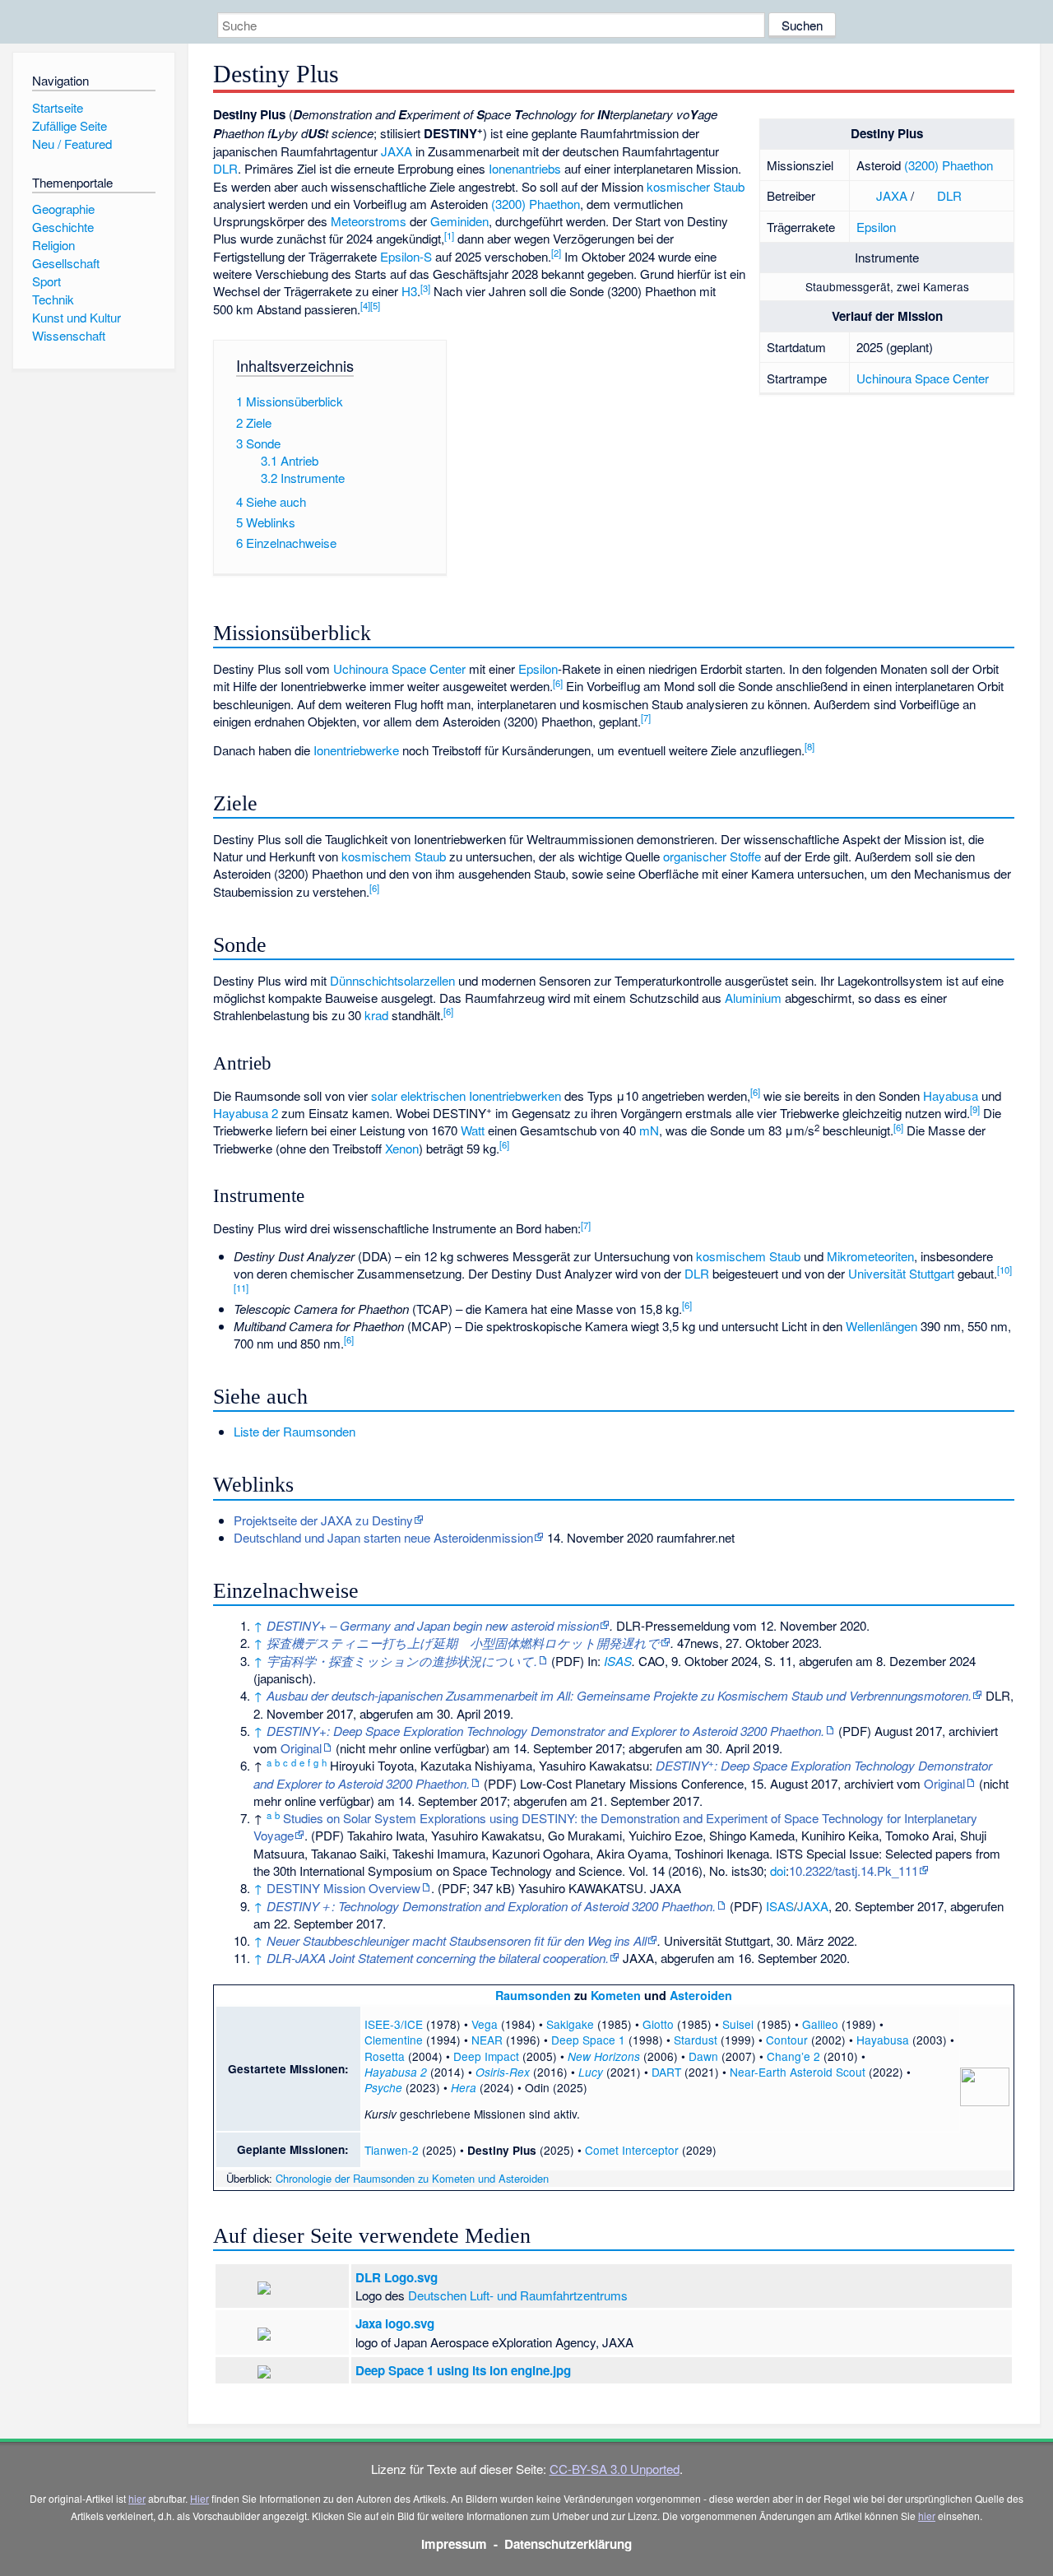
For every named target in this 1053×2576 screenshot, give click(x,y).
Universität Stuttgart (901, 1273)
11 (241, 1288)
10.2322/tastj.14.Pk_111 (854, 1871)
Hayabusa (951, 1095)
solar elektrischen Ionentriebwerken (466, 1095)
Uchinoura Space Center (923, 378)
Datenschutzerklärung (568, 2544)
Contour (787, 2040)
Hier (199, 2498)
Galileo (820, 2024)
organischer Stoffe (712, 856)
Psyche (383, 2088)
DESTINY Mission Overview (343, 1888)
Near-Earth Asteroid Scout (798, 2072)
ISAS (618, 1661)
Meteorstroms (369, 221)
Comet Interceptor (632, 2150)
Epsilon (876, 227)
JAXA (892, 195)
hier (137, 2498)
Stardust (696, 2040)
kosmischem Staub (394, 856)
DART (666, 2072)
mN (649, 1130)
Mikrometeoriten (870, 1256)
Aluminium (753, 998)
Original (301, 1748)
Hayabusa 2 (246, 1113)
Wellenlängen (881, 1326)
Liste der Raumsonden (295, 1431)
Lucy (591, 2072)
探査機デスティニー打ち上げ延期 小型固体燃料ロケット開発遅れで (463, 1643)
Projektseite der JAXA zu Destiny (323, 1520)
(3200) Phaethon (949, 165)
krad (376, 1015)
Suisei (738, 2024)
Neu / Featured (72, 144)
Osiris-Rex (503, 2072)
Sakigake (570, 2024)
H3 (409, 291)
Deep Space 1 (588, 2040)
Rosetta (385, 2056)
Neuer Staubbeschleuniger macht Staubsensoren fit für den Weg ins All (457, 1940)
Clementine (394, 2040)
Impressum (454, 2544)
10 (1004, 1269)
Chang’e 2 (793, 2056)
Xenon (402, 1148)
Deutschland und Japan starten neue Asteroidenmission (383, 1537)
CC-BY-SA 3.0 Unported (615, 2469)
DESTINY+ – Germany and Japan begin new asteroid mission (433, 1625)
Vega (485, 2024)
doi (778, 1871)
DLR (949, 195)
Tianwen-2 (392, 2150)
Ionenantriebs (525, 168)
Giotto (658, 2024)
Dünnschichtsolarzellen (392, 980)
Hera (464, 2088)
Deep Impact (486, 2056)
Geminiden (459, 221)
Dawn (703, 2056)
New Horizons (604, 2056)
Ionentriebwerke (356, 750)
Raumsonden (533, 1995)
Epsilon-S (406, 256)
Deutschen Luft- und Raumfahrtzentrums (518, 2295)
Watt (473, 1130)
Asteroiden (701, 1995)
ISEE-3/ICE (394, 2024)
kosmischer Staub (696, 186)
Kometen (616, 1995)
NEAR (487, 2040)
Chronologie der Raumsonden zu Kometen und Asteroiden (412, 2178)
